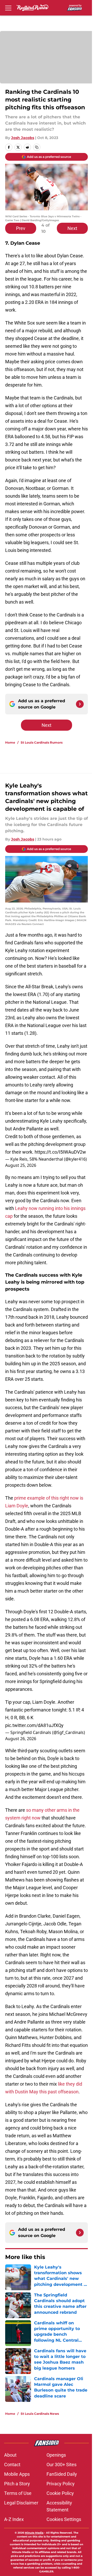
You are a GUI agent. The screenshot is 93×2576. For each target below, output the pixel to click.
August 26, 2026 (21, 1739)
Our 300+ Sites (61, 2465)
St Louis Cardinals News (40, 2414)
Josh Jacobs (23, 138)
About (10, 2455)
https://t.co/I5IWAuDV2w (60, 1152)
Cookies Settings (64, 2519)
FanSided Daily (62, 2474)
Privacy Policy (61, 2484)
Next (72, 228)
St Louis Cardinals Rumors (42, 742)
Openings (56, 2455)
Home (10, 742)
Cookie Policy (60, 2493)
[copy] (37, 147)
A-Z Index (14, 2519)
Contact (12, 2465)
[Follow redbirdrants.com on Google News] (80, 704)
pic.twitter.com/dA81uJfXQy (34, 1725)
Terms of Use (18, 2493)
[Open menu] (8, 8)
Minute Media (34, 2533)
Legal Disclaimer (21, 2503)
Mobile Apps (17, 2474)
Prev (21, 228)
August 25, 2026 (21, 1165)
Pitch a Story (17, 2484)
